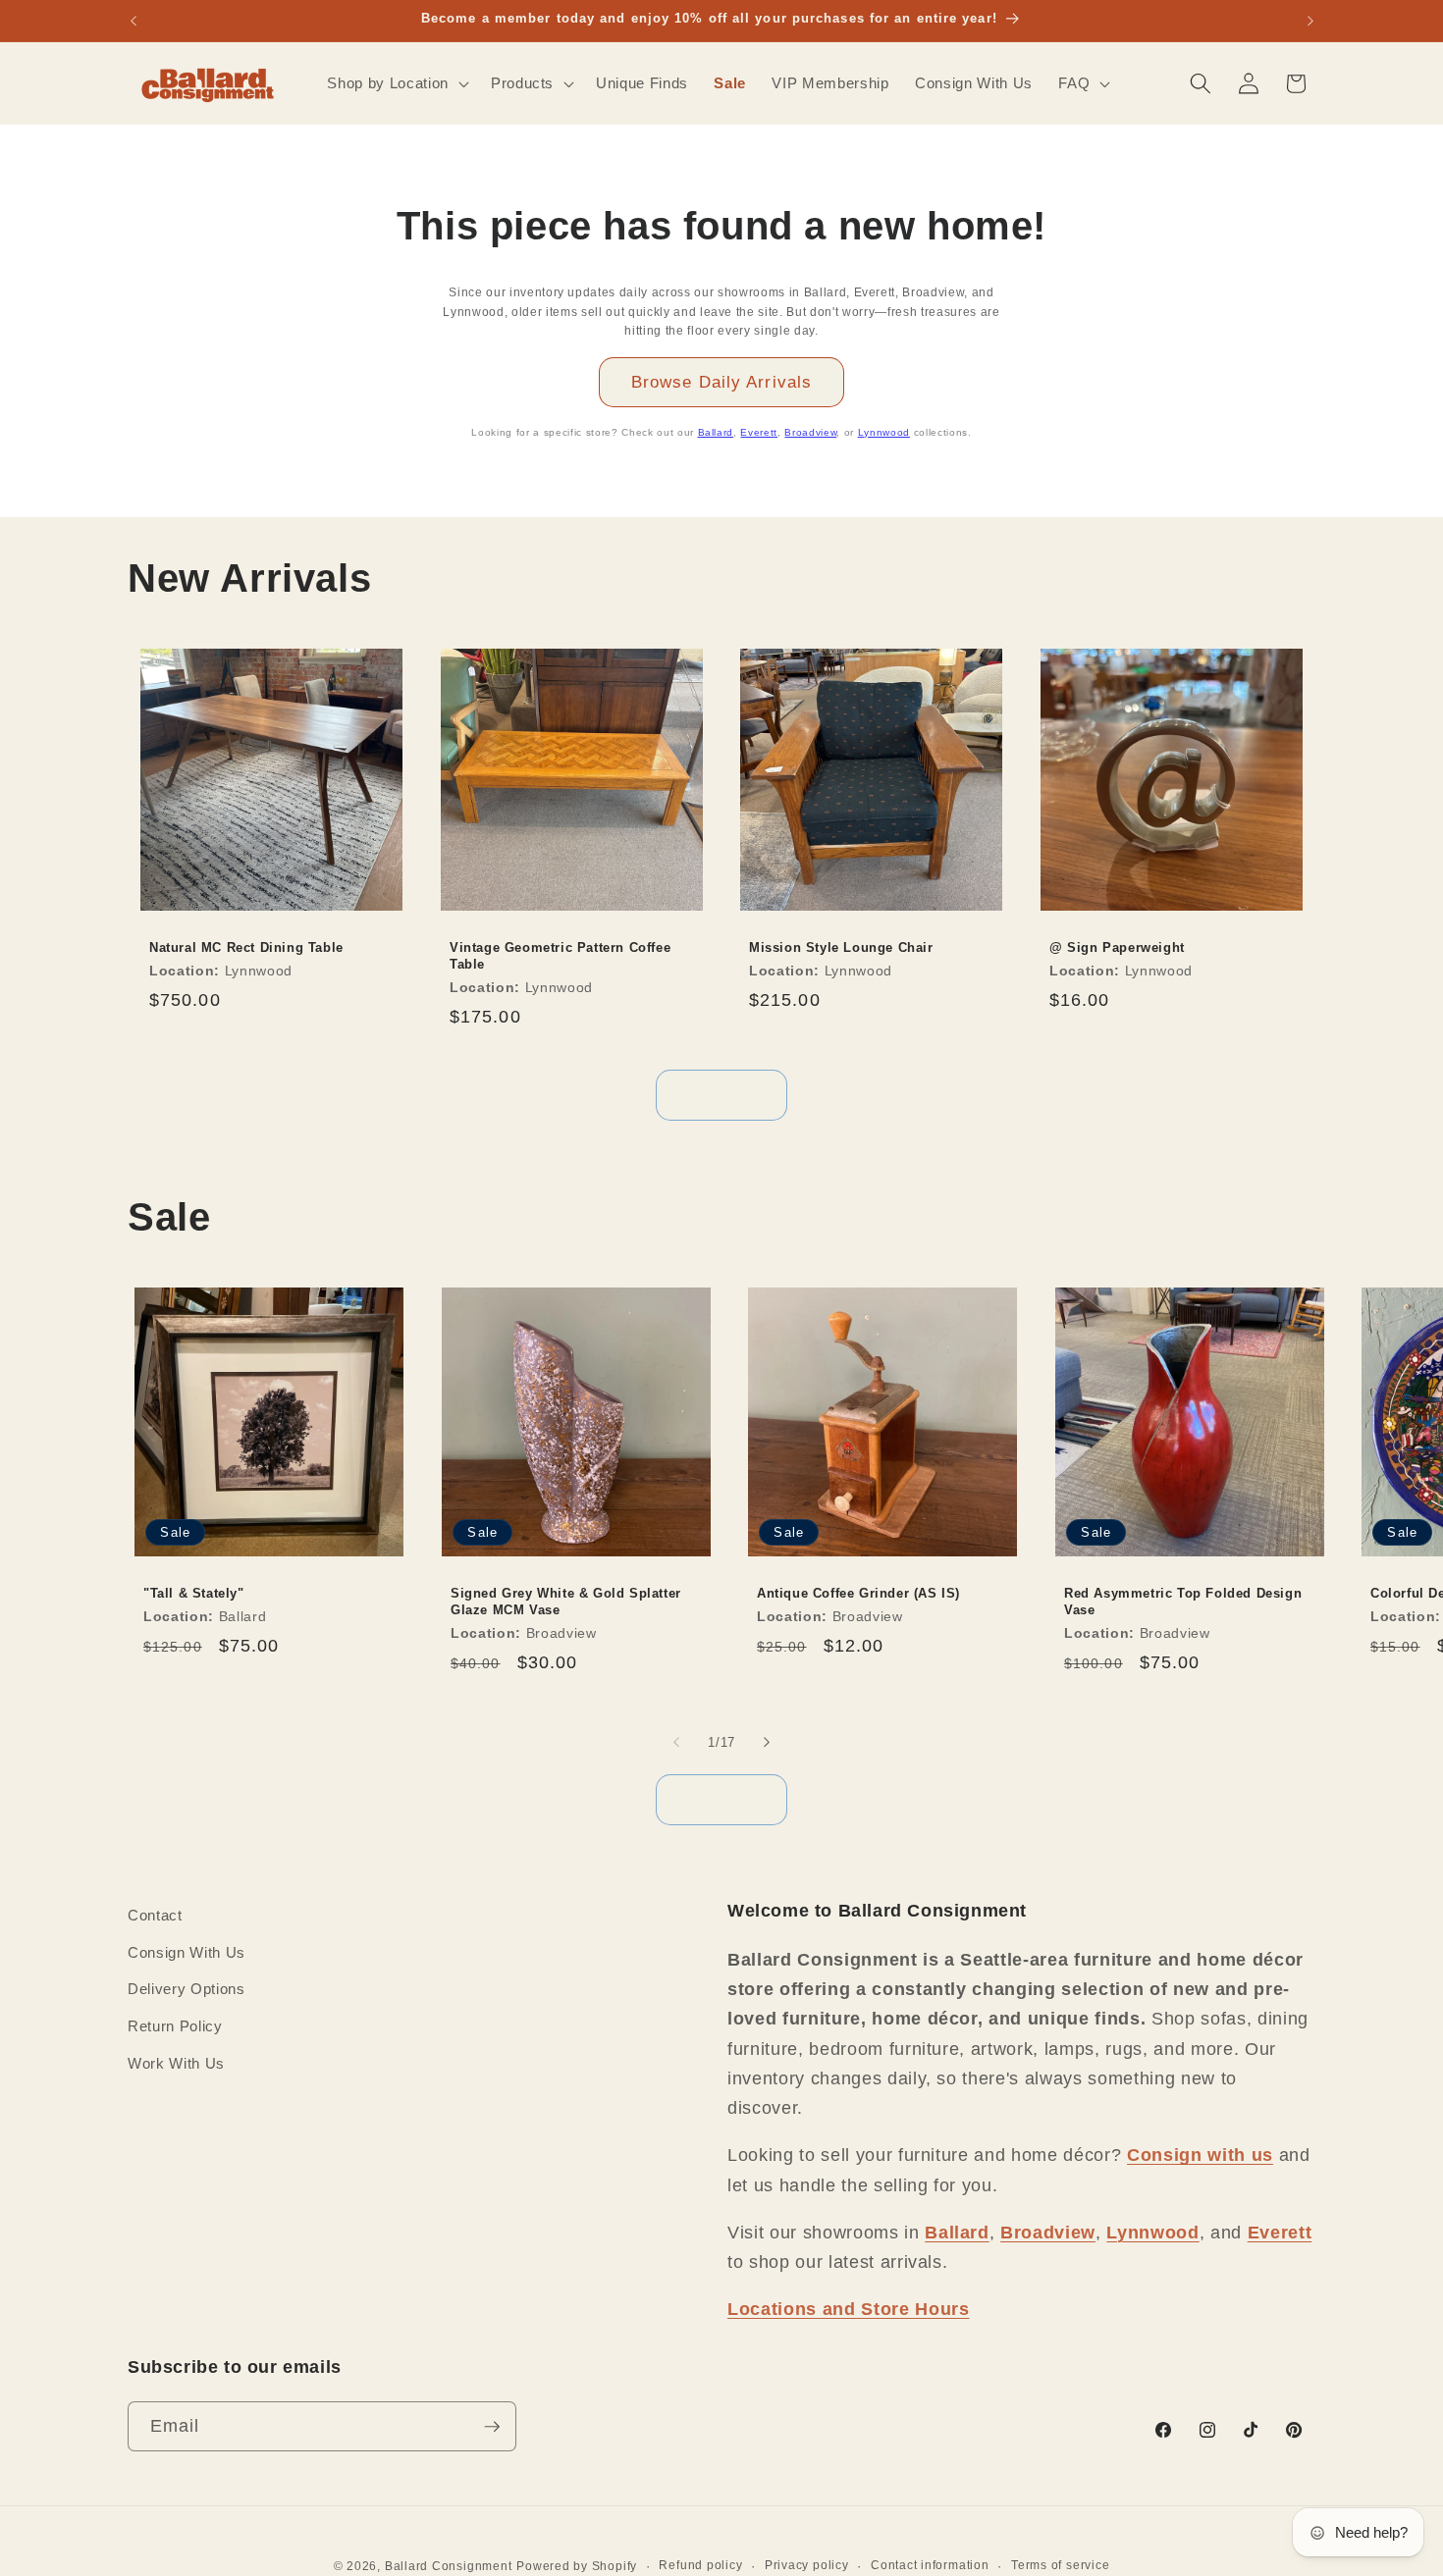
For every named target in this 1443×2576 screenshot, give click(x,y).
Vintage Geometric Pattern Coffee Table (560, 956)
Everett (759, 432)
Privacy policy (807, 2564)
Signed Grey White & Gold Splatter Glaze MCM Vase (566, 1602)
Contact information (930, 2564)
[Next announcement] (1310, 21)
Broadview (810, 432)
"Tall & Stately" (194, 1593)
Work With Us (176, 2062)
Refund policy (700, 2564)
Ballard (716, 432)
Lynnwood (884, 432)
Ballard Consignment (449, 2566)
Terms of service (1060, 2564)
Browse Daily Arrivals (721, 382)
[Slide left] (676, 1742)
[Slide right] (767, 1742)
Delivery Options (187, 1989)
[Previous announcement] (134, 21)
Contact (155, 1915)
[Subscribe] (492, 2427)
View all (722, 1094)
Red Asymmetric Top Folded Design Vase (1183, 1602)
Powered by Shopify (577, 2566)
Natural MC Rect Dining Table (246, 947)
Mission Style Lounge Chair (841, 947)
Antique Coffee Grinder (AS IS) (858, 1593)
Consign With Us (187, 1951)
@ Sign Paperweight (1117, 947)
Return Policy (175, 2026)
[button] (396, 83)
